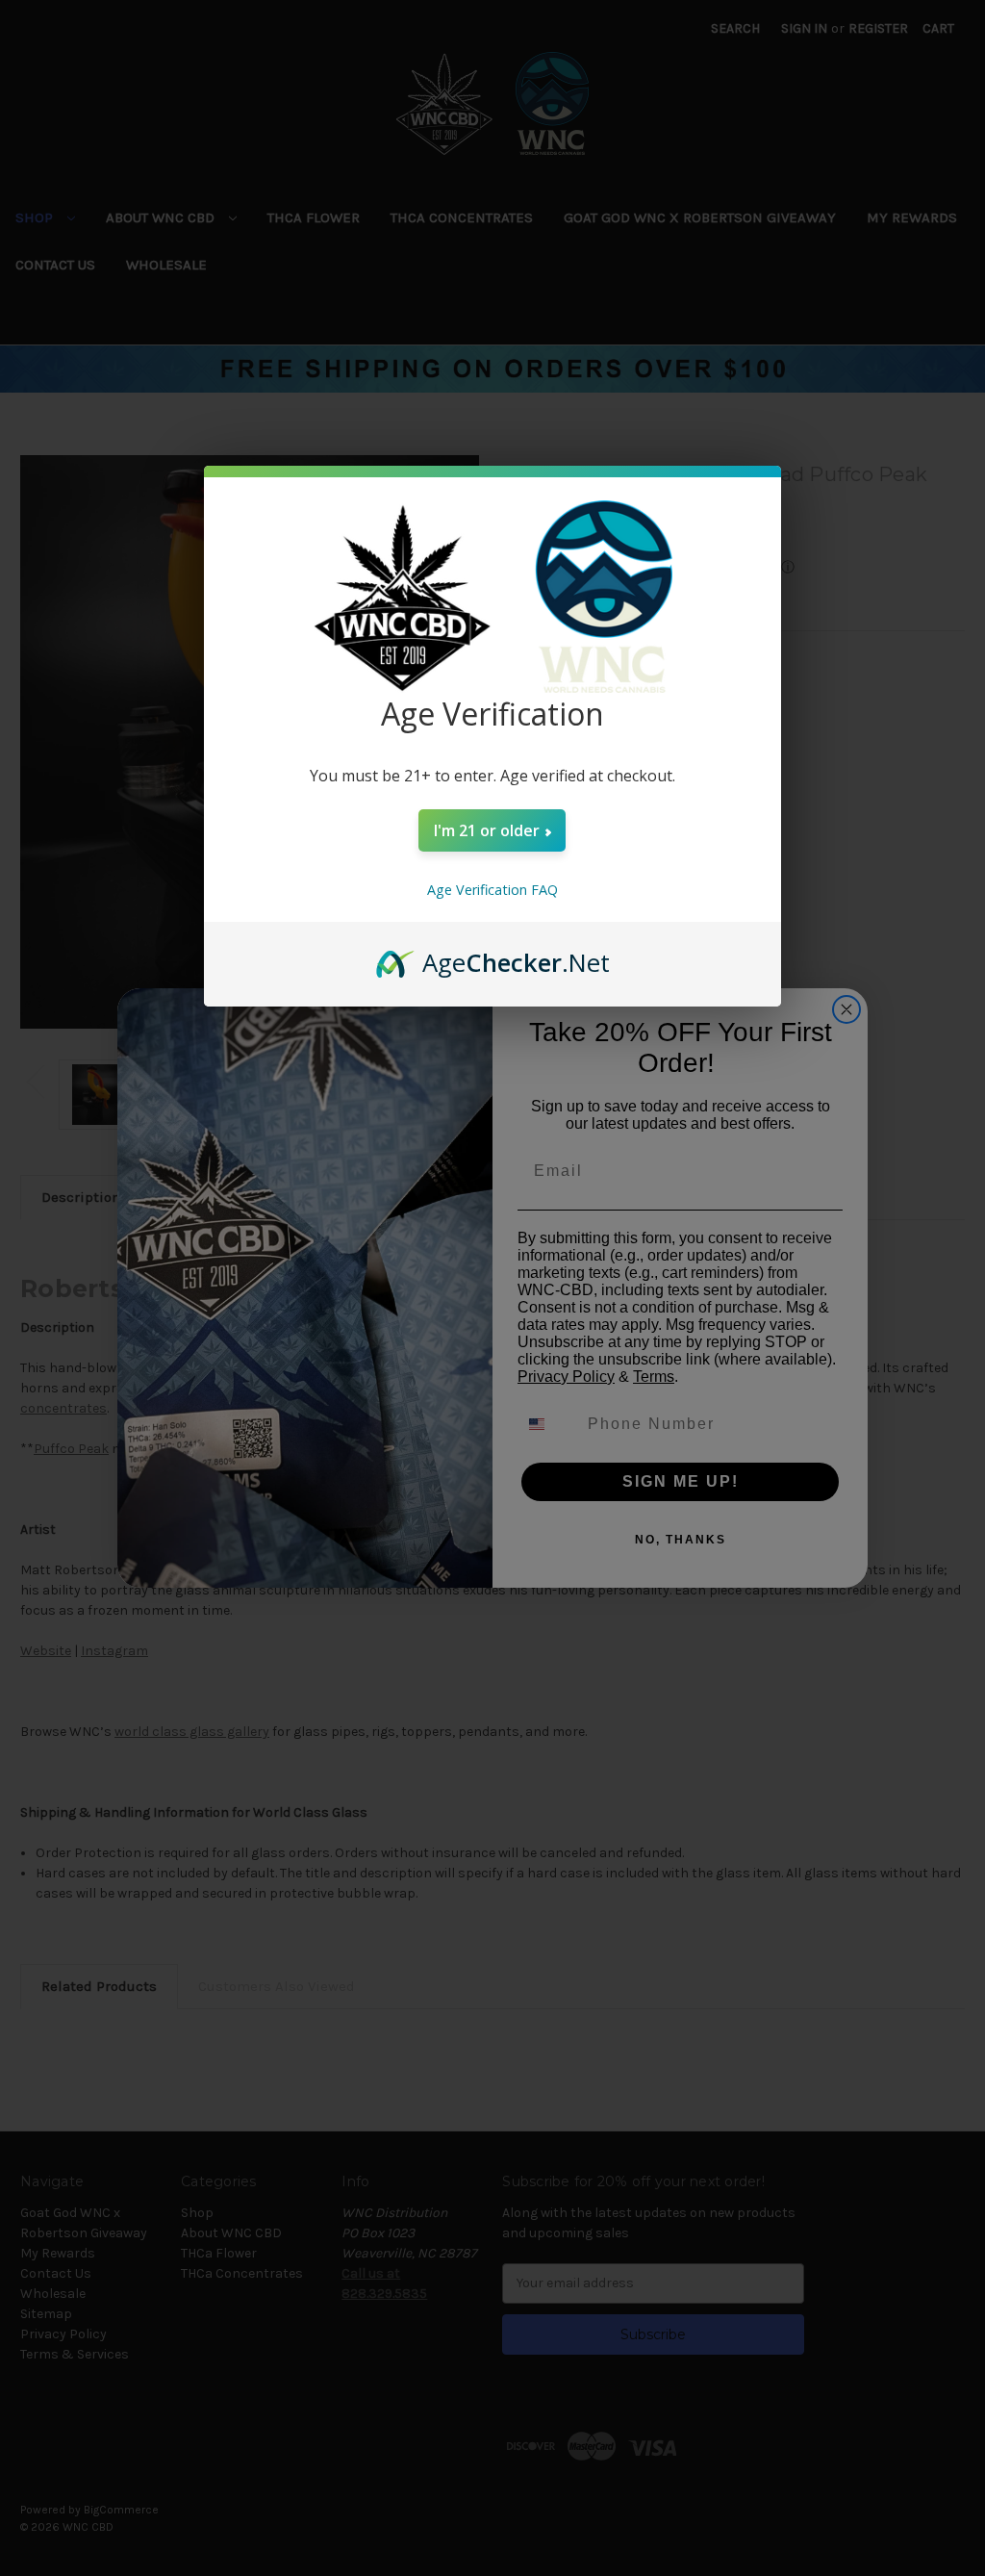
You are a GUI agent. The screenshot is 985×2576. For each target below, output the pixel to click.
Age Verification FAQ (492, 890)
